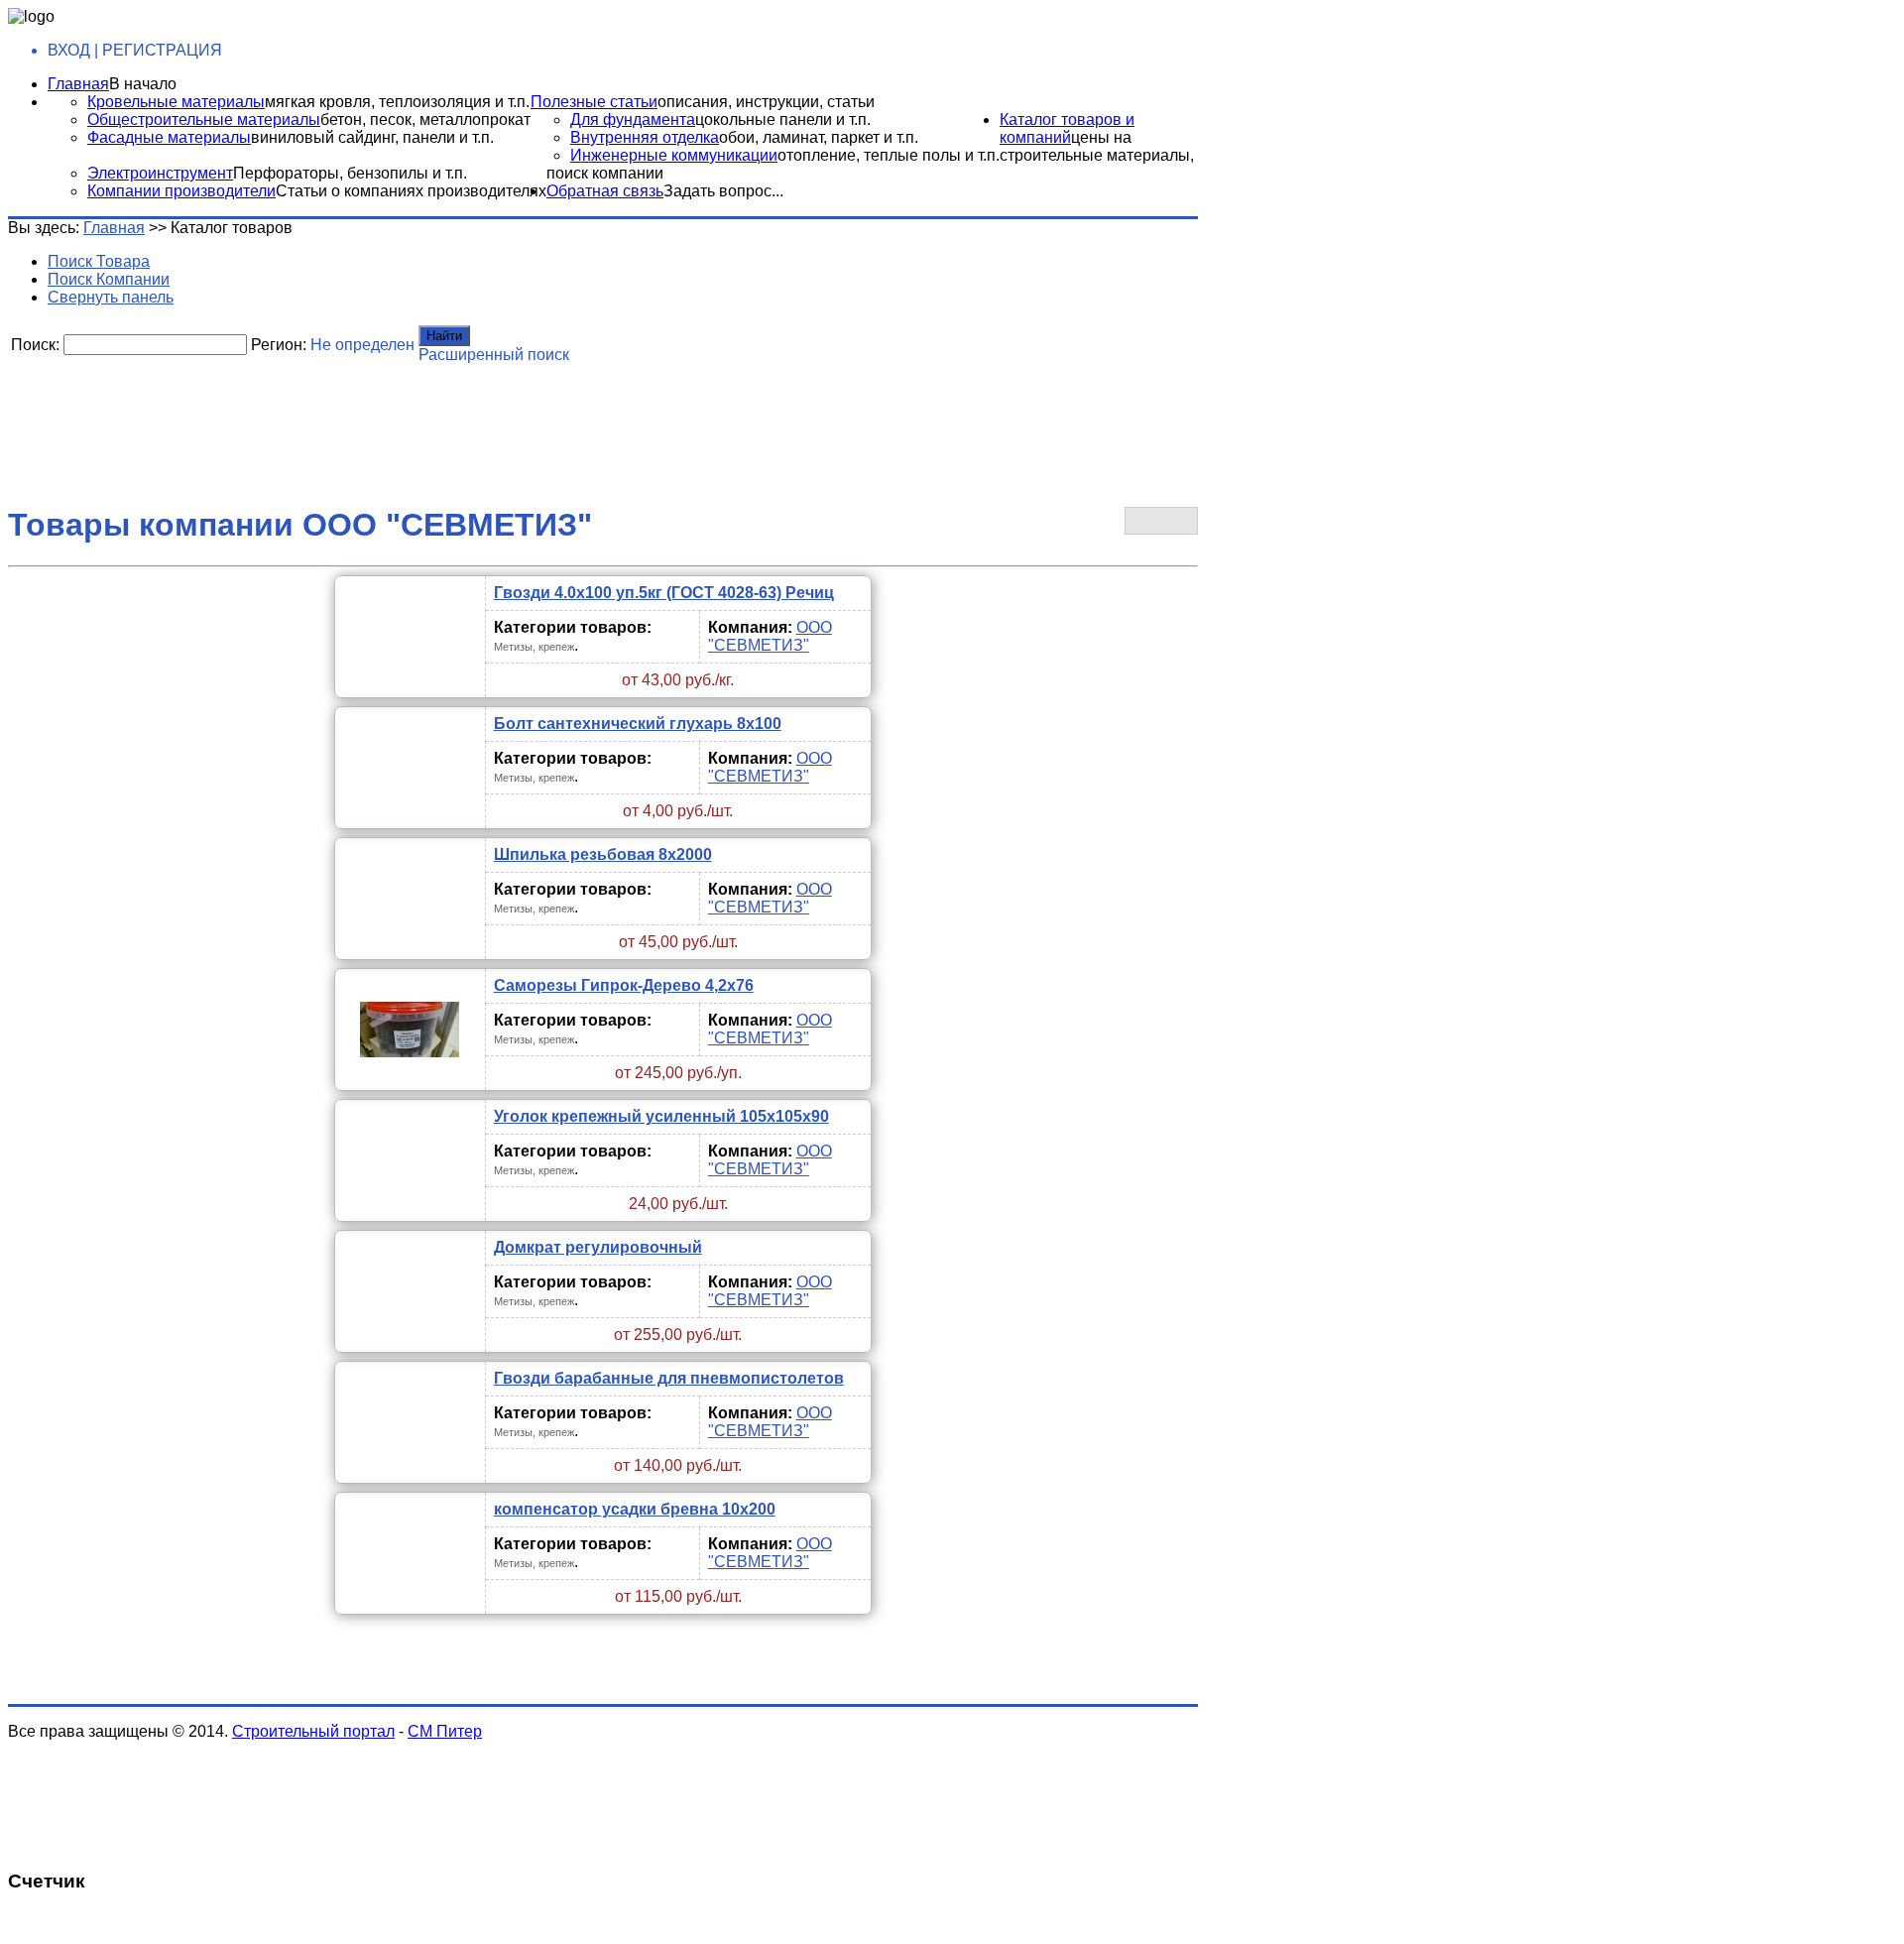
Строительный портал (313, 1731)
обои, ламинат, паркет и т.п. (819, 137)
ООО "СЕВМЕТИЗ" (770, 636)
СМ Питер (445, 1731)
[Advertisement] (489, 412)
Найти (444, 336)
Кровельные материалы (176, 102)
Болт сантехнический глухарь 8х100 (638, 724)
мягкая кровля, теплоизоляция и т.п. (397, 102)
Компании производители (181, 191)
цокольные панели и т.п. (783, 120)
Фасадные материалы (169, 137)
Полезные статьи (594, 102)
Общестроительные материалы (204, 120)
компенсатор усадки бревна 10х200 (635, 1509)
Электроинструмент (160, 173)
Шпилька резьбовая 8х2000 (603, 854)
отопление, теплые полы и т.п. (889, 155)
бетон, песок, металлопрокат (425, 120)
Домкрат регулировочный (598, 1247)
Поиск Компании (109, 279)
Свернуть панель (111, 297)
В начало (143, 84)
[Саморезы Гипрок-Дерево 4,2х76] (410, 1074)
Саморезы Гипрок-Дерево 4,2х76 (624, 985)
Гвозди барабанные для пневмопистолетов (669, 1378)
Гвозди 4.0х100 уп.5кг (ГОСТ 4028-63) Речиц (664, 593)
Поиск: (35, 345)
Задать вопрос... (723, 191)
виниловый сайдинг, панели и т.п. (372, 137)
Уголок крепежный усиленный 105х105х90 (661, 1116)
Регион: (279, 345)
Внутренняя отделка (645, 137)
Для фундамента (633, 120)
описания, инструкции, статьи (766, 102)
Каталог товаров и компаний (1067, 128)
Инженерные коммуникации (674, 155)
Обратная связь (605, 191)
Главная (78, 84)
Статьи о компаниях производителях (411, 191)
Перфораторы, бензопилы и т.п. (350, 173)
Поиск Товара (99, 261)
